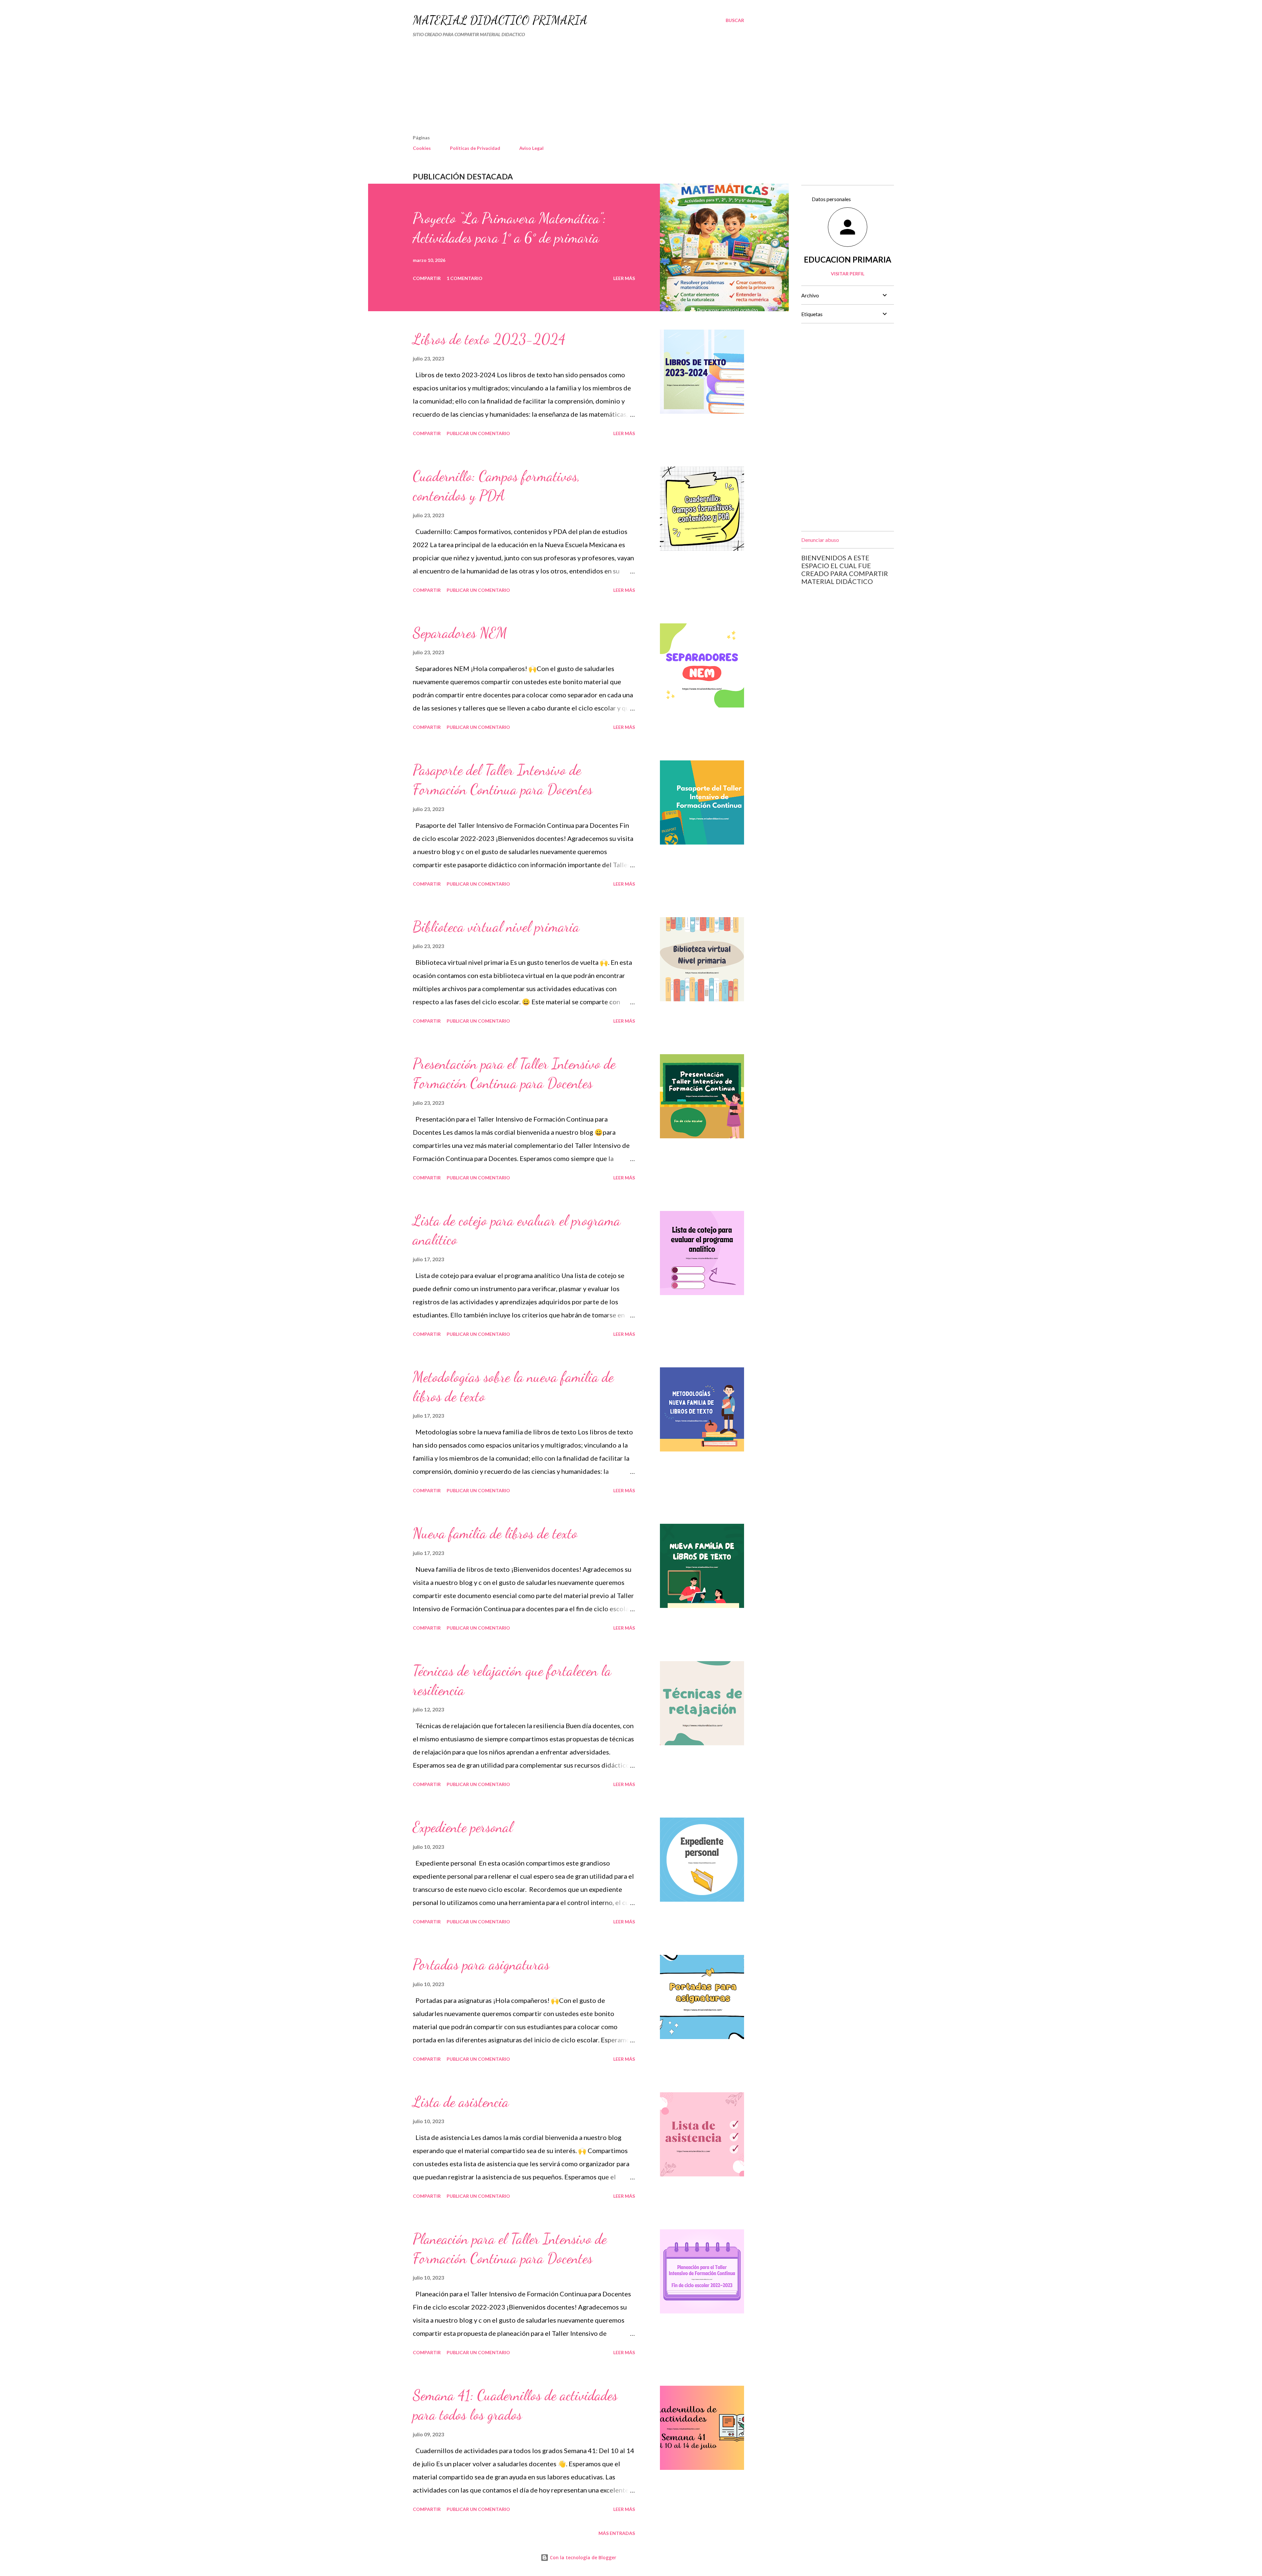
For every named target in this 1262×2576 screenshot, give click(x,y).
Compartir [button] (427, 278)
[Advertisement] (561, 89)
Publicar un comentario (478, 433)
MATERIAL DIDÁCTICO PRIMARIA (500, 20)
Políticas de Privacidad (475, 148)
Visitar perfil (848, 274)
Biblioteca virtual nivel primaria (496, 927)
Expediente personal (463, 1827)
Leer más (624, 278)
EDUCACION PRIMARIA (848, 259)
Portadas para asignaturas (481, 1964)
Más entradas (617, 2533)
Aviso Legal (531, 148)
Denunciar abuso (820, 540)
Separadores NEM (460, 633)
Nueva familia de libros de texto (495, 1533)
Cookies (422, 148)
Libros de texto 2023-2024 (489, 339)
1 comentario (465, 278)
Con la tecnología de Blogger (582, 2557)
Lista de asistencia (461, 2102)
